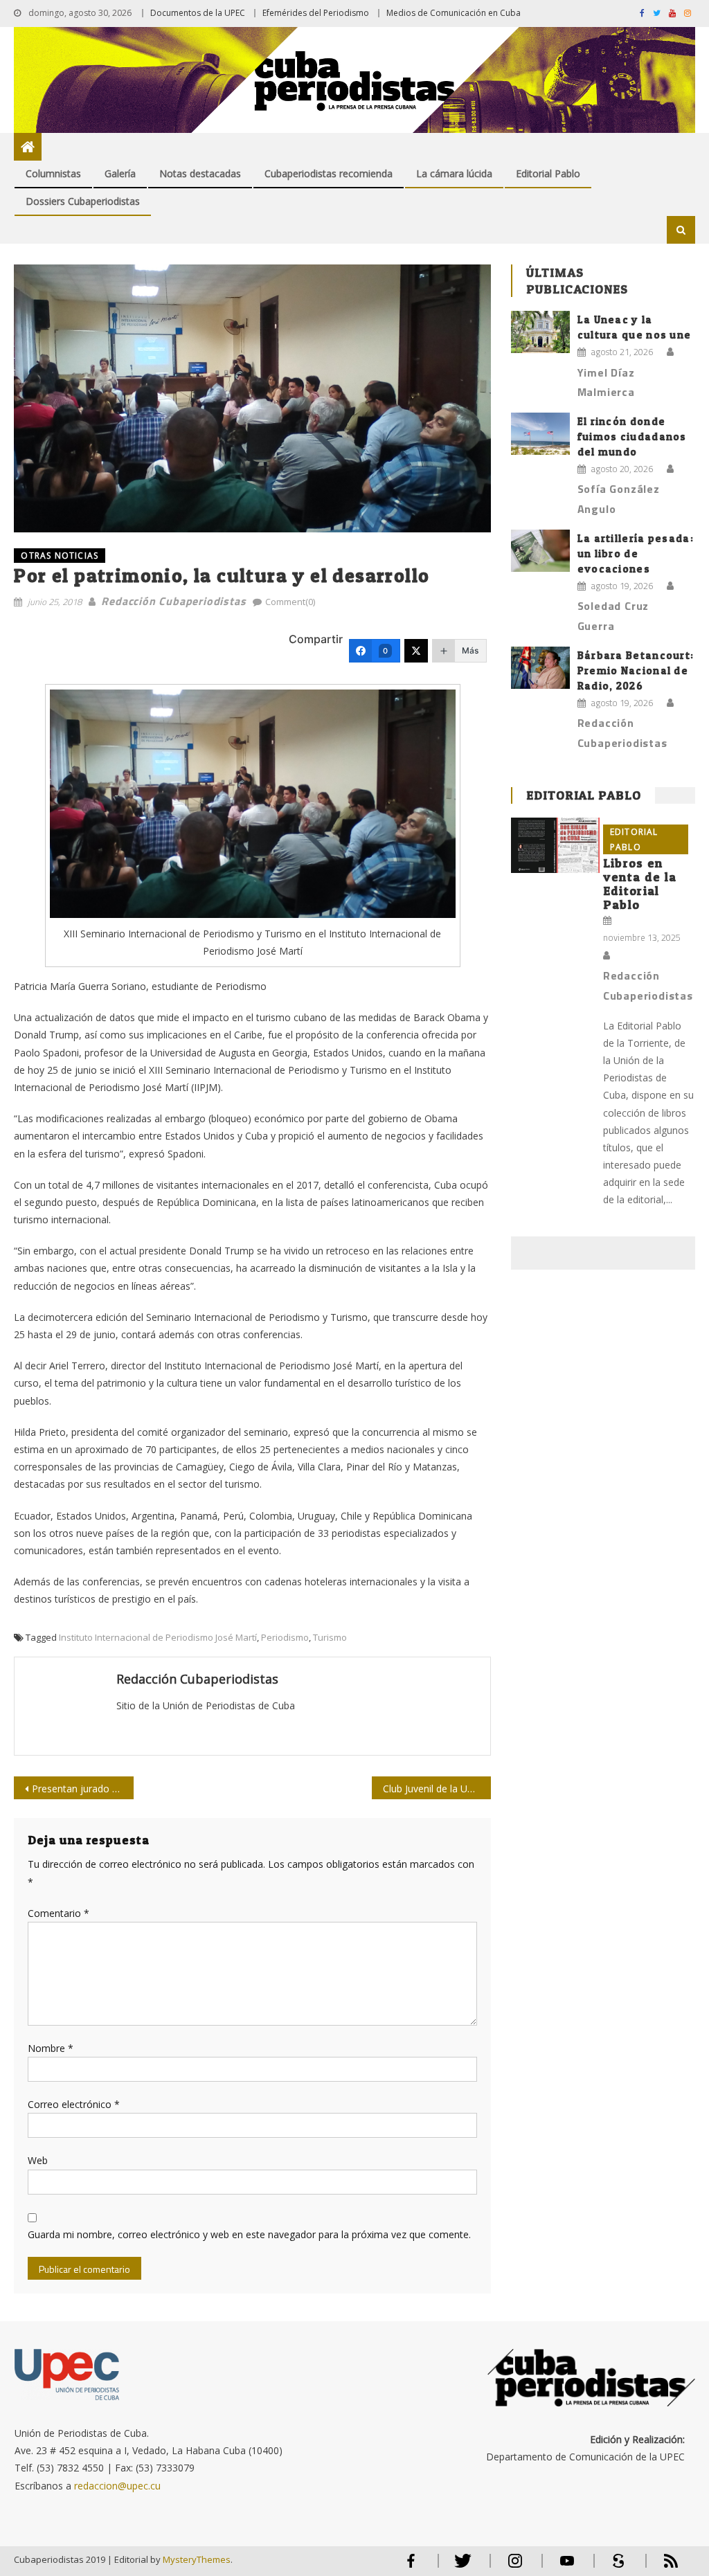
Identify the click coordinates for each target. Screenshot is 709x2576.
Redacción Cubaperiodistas (173, 601)
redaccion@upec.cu (117, 2486)
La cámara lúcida (454, 173)
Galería (120, 173)
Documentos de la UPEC (198, 13)
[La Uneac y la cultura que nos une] (540, 332)
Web (38, 2160)
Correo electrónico (74, 2104)
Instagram (515, 2567)
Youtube (567, 2567)
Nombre (51, 2048)
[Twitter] (416, 651)
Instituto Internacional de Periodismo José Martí (158, 1637)
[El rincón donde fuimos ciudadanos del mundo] (540, 434)
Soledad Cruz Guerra (613, 616)
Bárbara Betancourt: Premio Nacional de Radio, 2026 (636, 670)
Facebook (411, 2567)
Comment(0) (290, 602)
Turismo (330, 1637)
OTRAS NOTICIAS (60, 556)
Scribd (615, 2567)
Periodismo (285, 1637)
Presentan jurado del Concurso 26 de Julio (82, 1789)
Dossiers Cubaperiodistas (83, 201)
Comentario (59, 1913)
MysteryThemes (197, 2559)
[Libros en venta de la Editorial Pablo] (555, 845)
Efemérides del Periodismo (316, 13)
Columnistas (53, 173)
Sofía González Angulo (619, 499)
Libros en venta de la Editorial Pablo (640, 884)
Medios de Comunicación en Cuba (454, 13)
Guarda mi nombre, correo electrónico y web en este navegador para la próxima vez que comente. (249, 2234)
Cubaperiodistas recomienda (329, 173)
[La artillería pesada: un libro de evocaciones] (540, 551)
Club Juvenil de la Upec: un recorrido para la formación (437, 1789)
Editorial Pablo (548, 173)
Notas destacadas (200, 173)
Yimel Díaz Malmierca (606, 382)
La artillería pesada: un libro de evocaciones (636, 553)
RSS (662, 2567)
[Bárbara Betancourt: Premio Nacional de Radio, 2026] (540, 668)
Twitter (460, 2567)
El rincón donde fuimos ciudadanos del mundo (632, 436)
